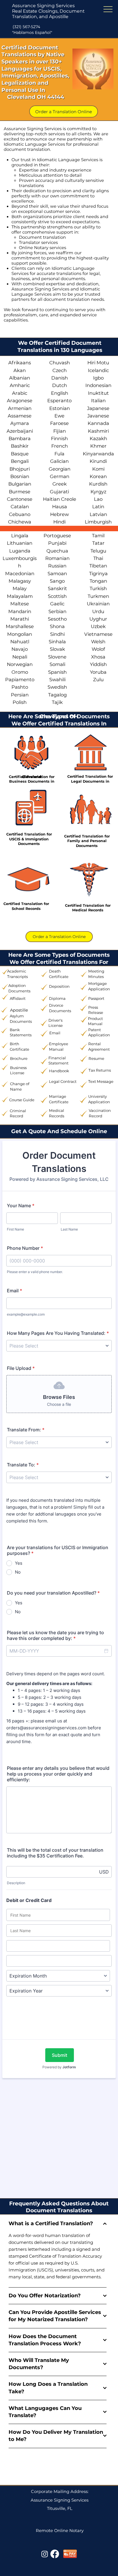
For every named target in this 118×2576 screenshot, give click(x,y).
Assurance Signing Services (43, 6)
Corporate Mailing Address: (60, 2492)
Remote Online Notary (60, 2531)
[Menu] (108, 9)
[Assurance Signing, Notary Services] (55, 2554)
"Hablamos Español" (32, 32)
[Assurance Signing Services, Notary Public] (45, 2554)
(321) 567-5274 (26, 27)
